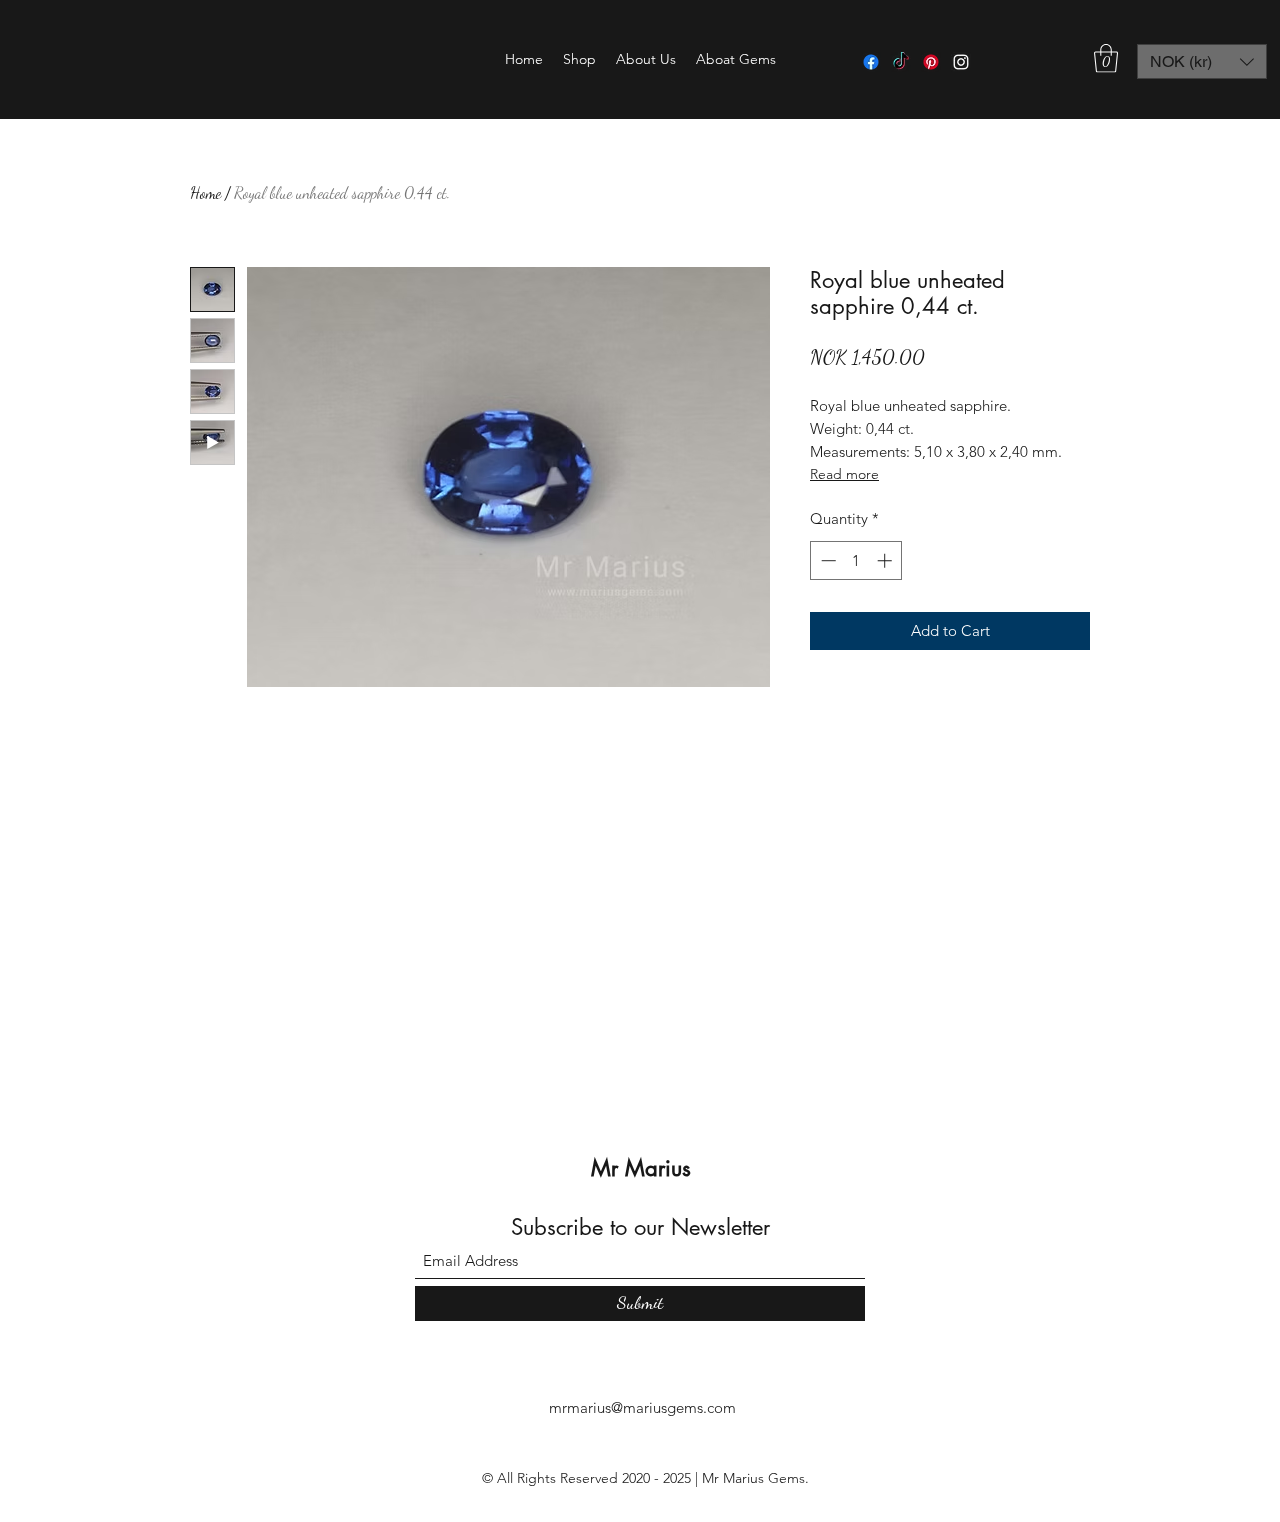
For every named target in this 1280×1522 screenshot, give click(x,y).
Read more (844, 474)
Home (205, 192)
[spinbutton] (856, 560)
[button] (579, 59)
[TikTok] (901, 62)
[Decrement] (826, 560)
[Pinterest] (931, 62)
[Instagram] (961, 62)
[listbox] (1202, 61)
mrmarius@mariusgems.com (642, 1407)
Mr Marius (641, 1168)
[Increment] (886, 560)
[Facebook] (871, 62)
